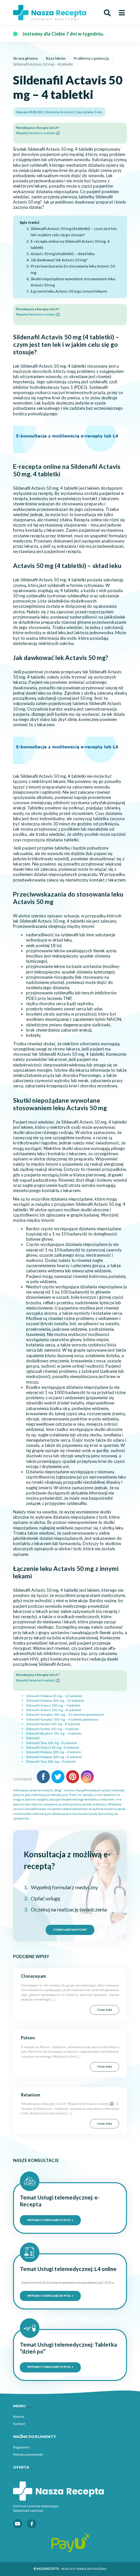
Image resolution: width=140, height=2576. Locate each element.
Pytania (19, 2416)
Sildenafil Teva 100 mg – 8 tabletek (51, 1743)
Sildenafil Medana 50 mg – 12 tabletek (54, 1696)
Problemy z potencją (91, 58)
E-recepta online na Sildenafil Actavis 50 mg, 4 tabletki (70, 244)
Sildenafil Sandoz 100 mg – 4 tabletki (53, 1729)
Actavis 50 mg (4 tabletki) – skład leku (63, 254)
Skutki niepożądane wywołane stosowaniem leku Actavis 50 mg (73, 282)
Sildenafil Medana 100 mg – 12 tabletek (55, 1701)
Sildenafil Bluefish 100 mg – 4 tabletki (54, 1733)
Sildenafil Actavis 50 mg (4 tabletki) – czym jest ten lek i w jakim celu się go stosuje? (74, 232)
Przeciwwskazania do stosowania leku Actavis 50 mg (73, 269)
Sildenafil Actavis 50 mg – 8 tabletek (53, 1748)
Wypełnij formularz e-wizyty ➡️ (38, 133)
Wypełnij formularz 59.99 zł (49, 2220)
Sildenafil (33, 1738)
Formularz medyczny (70, 1930)
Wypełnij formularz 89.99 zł (49, 2296)
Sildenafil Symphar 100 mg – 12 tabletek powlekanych (65, 1715)
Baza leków (56, 58)
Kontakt (19, 2424)
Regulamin (21, 2447)
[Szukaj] (107, 13)
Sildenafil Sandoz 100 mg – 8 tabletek (53, 1724)
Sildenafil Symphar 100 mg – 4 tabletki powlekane (62, 1719)
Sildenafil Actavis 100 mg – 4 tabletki (53, 1705)
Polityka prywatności (28, 2454)
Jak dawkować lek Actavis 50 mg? (59, 260)
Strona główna (25, 58)
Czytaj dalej (105, 2010)
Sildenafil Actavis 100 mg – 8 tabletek (54, 1710)
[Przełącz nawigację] (122, 13)
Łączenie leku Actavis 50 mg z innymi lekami (69, 291)
